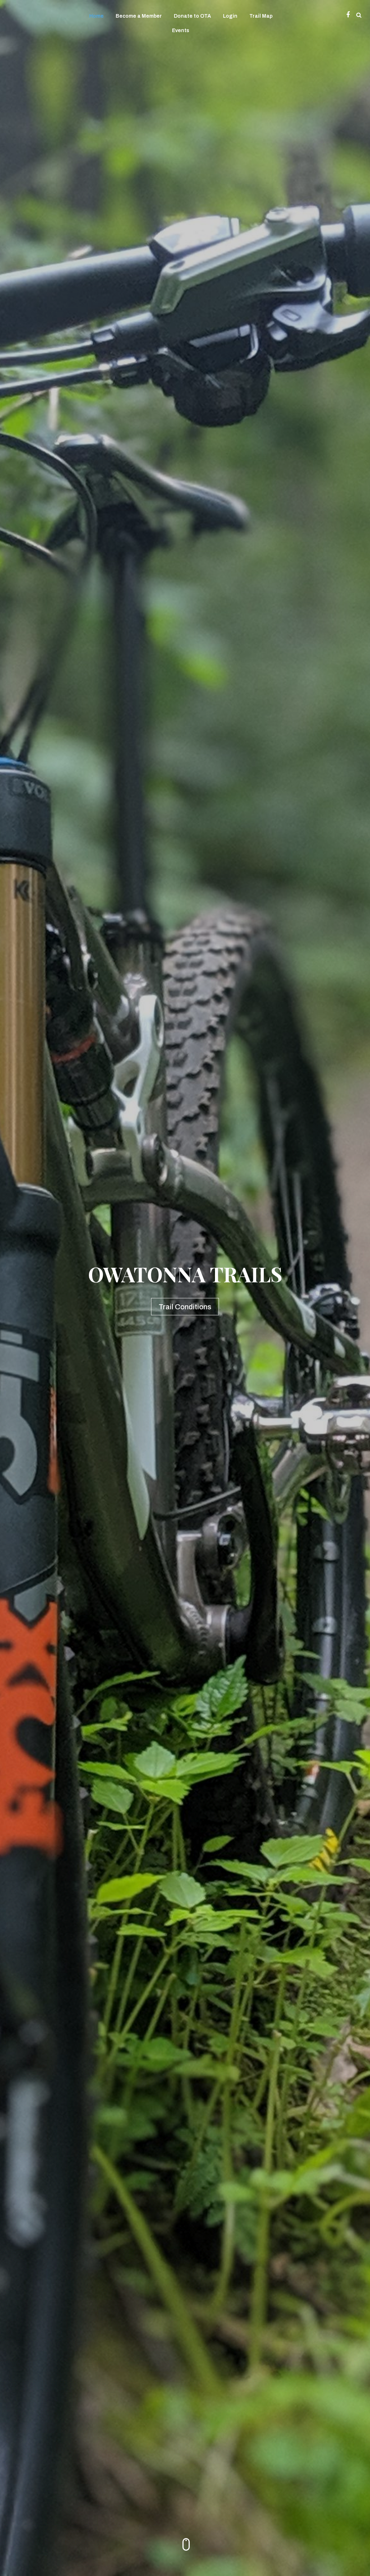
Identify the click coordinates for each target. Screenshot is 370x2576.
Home (96, 16)
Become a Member (139, 16)
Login (230, 16)
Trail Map (261, 16)
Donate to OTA (192, 16)
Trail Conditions (185, 1306)
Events (181, 31)
